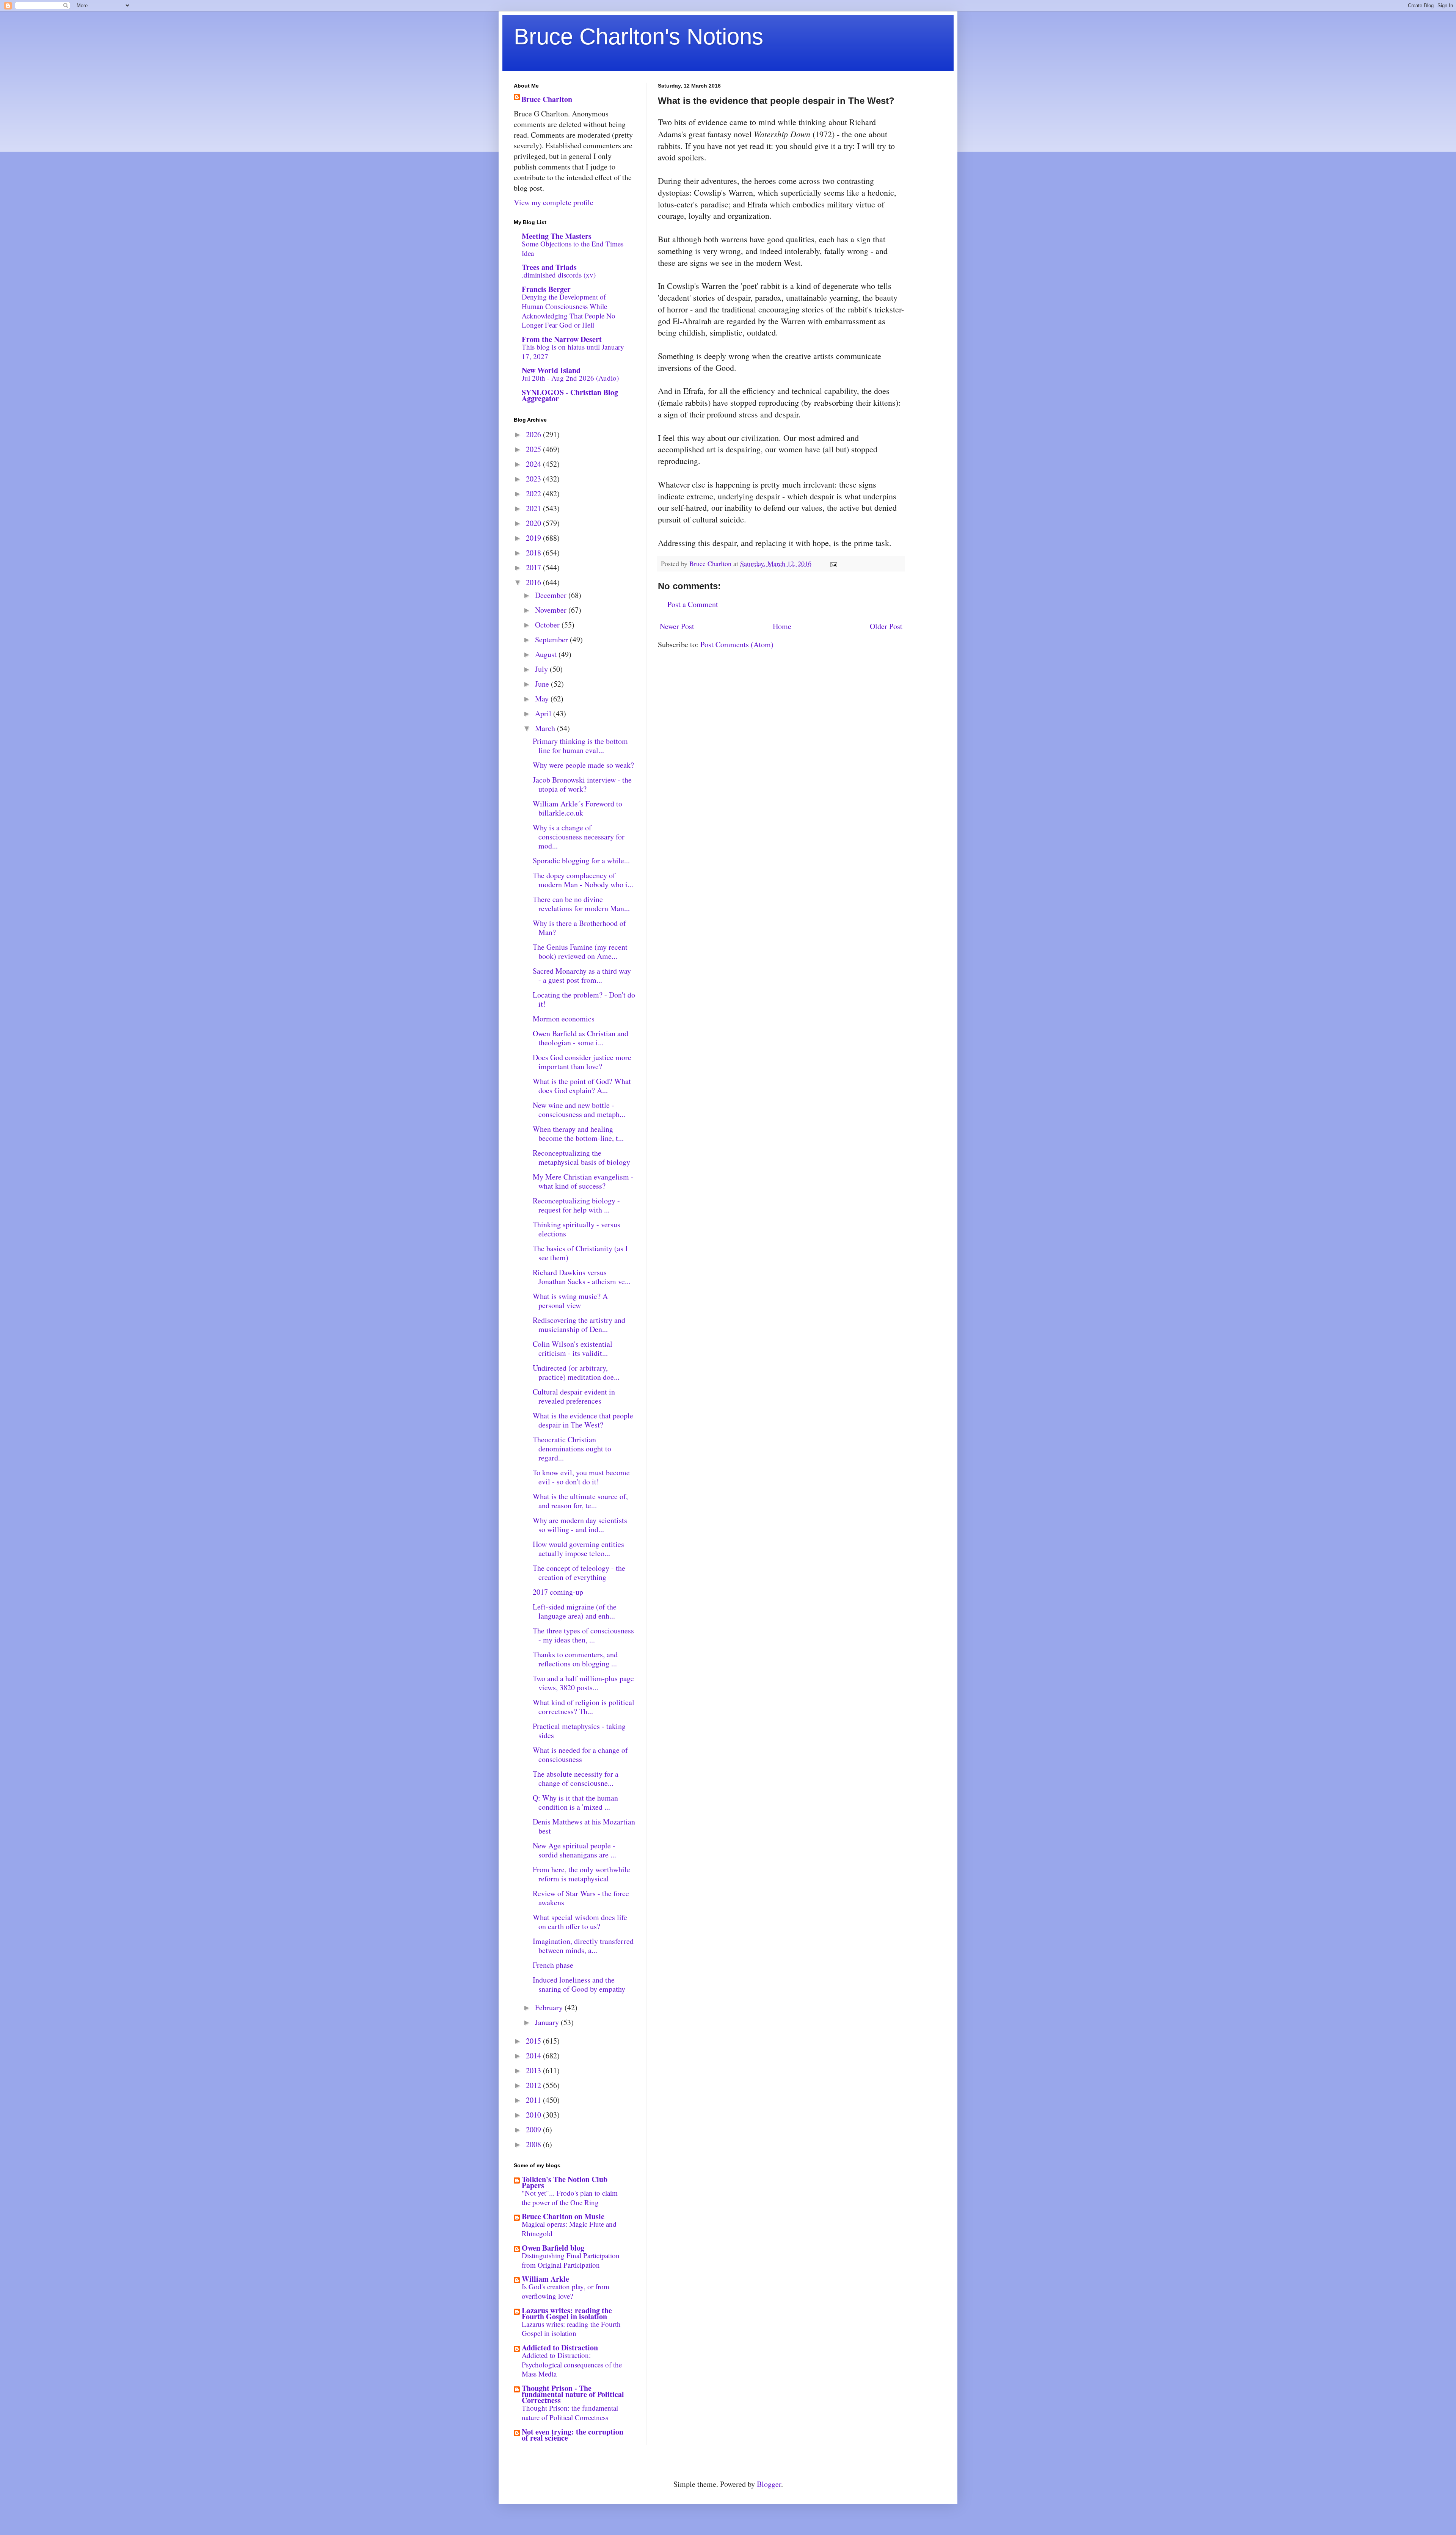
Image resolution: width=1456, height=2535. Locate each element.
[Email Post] (833, 563)
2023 (534, 479)
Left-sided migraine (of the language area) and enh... (575, 1611)
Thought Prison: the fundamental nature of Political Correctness (570, 2413)
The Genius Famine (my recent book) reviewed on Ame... (580, 951)
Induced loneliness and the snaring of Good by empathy (579, 1984)
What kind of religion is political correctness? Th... (584, 1707)
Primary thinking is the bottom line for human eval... (580, 746)
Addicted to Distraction (560, 2348)
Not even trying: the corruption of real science (573, 2435)
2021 (534, 508)
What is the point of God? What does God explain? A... (582, 1086)
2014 (534, 2056)
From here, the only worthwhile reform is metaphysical (581, 1874)
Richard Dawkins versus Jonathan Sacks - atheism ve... (582, 1277)
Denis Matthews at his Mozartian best (584, 1826)
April (544, 713)
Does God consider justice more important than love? (582, 1062)
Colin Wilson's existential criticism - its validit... (573, 1348)
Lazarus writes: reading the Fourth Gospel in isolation (567, 2313)
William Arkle (545, 2279)
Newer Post (677, 626)
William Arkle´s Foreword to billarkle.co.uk (577, 808)
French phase (553, 1965)
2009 (534, 2129)
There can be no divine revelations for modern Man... (581, 904)
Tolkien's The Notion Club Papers (565, 2182)
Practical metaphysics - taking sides (579, 1731)
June (543, 684)
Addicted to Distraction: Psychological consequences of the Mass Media (572, 2364)
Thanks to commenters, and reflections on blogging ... (575, 1659)
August (547, 654)
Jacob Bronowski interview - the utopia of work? (582, 784)
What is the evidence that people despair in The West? (583, 1420)
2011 (534, 2100)
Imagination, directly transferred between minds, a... (583, 1946)
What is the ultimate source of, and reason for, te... (580, 1501)
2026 (534, 434)
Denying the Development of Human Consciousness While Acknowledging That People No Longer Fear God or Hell (569, 311)
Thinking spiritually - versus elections (577, 1229)
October (548, 625)
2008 (534, 2144)
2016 (534, 582)
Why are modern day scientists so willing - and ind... (580, 1525)
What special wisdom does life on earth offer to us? (580, 1922)
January (548, 2022)
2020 (534, 523)
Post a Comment (693, 604)
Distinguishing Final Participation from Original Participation (571, 2260)
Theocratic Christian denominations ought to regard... (572, 1449)
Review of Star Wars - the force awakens (581, 1898)
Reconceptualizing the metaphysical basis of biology (581, 1157)
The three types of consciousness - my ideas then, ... (583, 1635)
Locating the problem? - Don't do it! (584, 999)
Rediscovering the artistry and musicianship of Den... (579, 1325)
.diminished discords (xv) (559, 275)
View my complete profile (554, 202)
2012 (534, 2085)
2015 (534, 2041)
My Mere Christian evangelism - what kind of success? (583, 1181)
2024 (534, 464)
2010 (534, 2115)
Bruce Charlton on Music (563, 2216)
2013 (534, 2070)
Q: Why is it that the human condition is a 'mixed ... (575, 1802)
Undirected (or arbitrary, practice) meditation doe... (576, 1372)
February (550, 2007)
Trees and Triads (549, 267)
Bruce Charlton (547, 99)
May (543, 699)
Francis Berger (546, 289)
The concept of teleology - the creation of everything (579, 1573)
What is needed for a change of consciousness (580, 1755)
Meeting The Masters (557, 236)
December (552, 595)
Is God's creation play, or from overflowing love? (566, 2291)
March (546, 728)
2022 (534, 493)
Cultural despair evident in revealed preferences (574, 1396)
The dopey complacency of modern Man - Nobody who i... (583, 880)
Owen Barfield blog (553, 2248)
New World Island (551, 370)
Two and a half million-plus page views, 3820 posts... (583, 1683)
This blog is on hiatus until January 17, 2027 (573, 351)
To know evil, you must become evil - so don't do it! (581, 1477)
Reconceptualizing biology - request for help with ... (576, 1205)
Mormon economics (564, 1019)
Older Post (886, 626)
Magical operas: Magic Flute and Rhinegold (569, 2229)
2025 (534, 449)
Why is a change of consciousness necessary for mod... (579, 837)
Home (782, 626)
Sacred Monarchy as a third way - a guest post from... (582, 975)
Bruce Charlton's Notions (639, 37)
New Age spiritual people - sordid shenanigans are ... (574, 1850)
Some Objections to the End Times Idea (573, 248)
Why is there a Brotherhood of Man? (579, 928)
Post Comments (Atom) (737, 644)
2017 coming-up (558, 1592)
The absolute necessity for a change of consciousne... (576, 1778)
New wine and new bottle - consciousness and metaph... (579, 1110)
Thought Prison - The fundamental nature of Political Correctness (573, 2394)
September (552, 639)
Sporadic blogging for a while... (581, 860)
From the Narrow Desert (562, 339)
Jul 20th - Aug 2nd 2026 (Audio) (570, 378)
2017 (534, 567)
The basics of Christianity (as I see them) (580, 1253)
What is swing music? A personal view (570, 1301)
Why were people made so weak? (583, 765)
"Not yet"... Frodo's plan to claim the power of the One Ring (570, 2198)
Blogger (769, 2484)
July (542, 669)
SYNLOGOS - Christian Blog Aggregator (570, 395)
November (552, 610)
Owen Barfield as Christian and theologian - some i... (581, 1038)
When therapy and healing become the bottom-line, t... (578, 1133)
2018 (534, 553)
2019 (534, 538)
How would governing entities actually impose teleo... (578, 1549)
